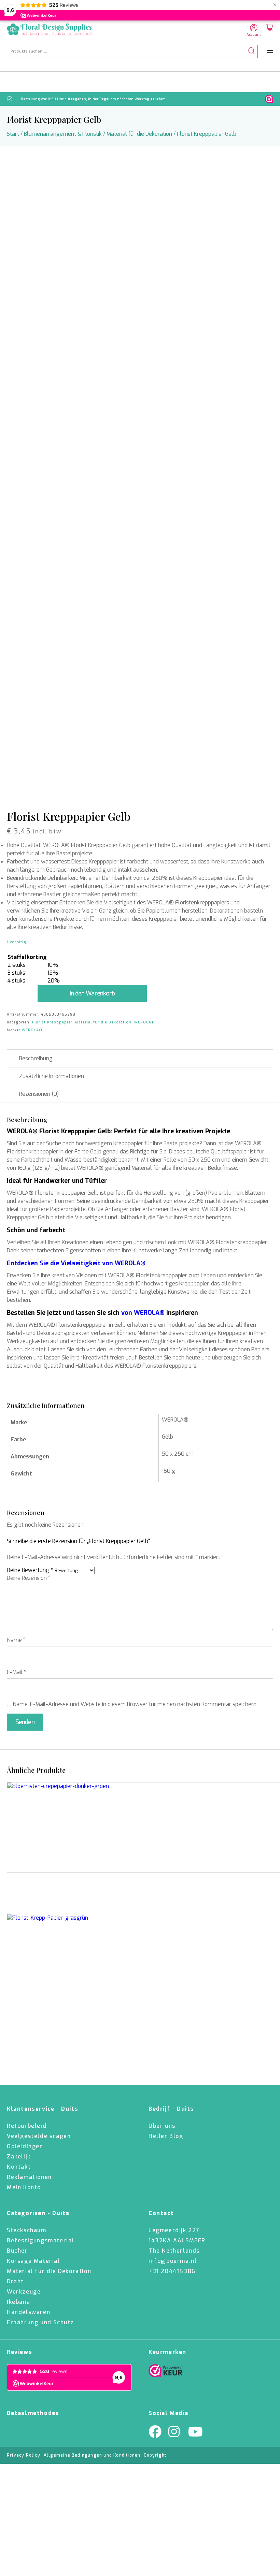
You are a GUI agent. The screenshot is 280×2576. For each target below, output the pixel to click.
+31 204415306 (172, 2271)
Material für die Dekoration (139, 134)
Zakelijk (19, 2157)
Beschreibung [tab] (36, 1058)
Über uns (162, 2126)
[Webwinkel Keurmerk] (166, 2372)
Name (16, 1640)
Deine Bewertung (30, 1570)
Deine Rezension (29, 1578)
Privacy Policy (24, 2455)
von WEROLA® (143, 1313)
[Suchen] (251, 51)
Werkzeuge (24, 2292)
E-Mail (17, 1672)
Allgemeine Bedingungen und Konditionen (92, 2455)
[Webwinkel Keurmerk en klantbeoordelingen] (269, 99)
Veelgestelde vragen (39, 2136)
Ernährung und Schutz (40, 2322)
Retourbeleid (27, 2126)
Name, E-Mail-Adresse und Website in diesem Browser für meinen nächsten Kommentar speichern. (135, 1704)
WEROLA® (144, 1022)
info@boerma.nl (173, 2261)
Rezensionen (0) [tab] (39, 1094)
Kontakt (19, 2167)
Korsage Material (33, 2261)
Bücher (17, 2251)
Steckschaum (27, 2230)
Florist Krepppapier (52, 1022)
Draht (15, 2281)
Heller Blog (166, 2136)
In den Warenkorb (92, 993)
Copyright (155, 2455)
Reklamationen (29, 2177)
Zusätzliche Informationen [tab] (52, 1076)
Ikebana (18, 2302)
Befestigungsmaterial (40, 2240)
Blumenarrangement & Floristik (63, 134)
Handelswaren (29, 2312)
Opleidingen (25, 2146)
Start (13, 134)
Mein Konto (24, 2187)
